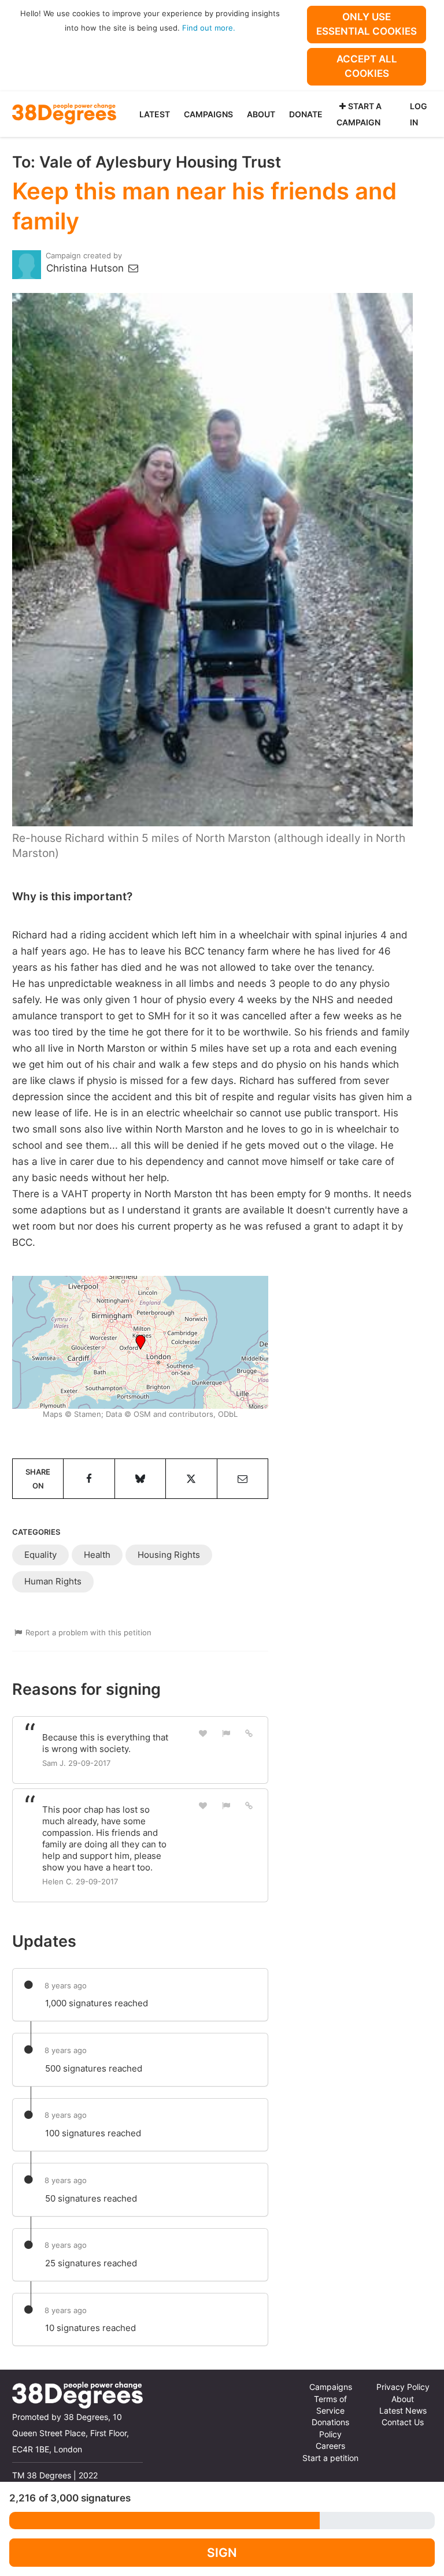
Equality (40, 1555)
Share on (38, 1479)
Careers (330, 2446)
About (261, 114)
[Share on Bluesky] (140, 1479)
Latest (155, 114)
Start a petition (330, 2458)
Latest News (403, 2411)
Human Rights (53, 1581)
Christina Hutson (86, 268)
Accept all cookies (367, 66)
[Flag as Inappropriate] (226, 1733)
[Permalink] (249, 1733)
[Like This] (203, 1733)
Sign (222, 2553)
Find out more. (209, 28)
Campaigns (208, 114)
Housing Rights (169, 1555)
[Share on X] (191, 1479)
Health (97, 1555)
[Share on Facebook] (89, 1479)
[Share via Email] (243, 1479)
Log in (419, 114)
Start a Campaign (359, 114)
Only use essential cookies (367, 24)
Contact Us (403, 2422)
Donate (306, 114)
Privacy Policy (403, 2387)
